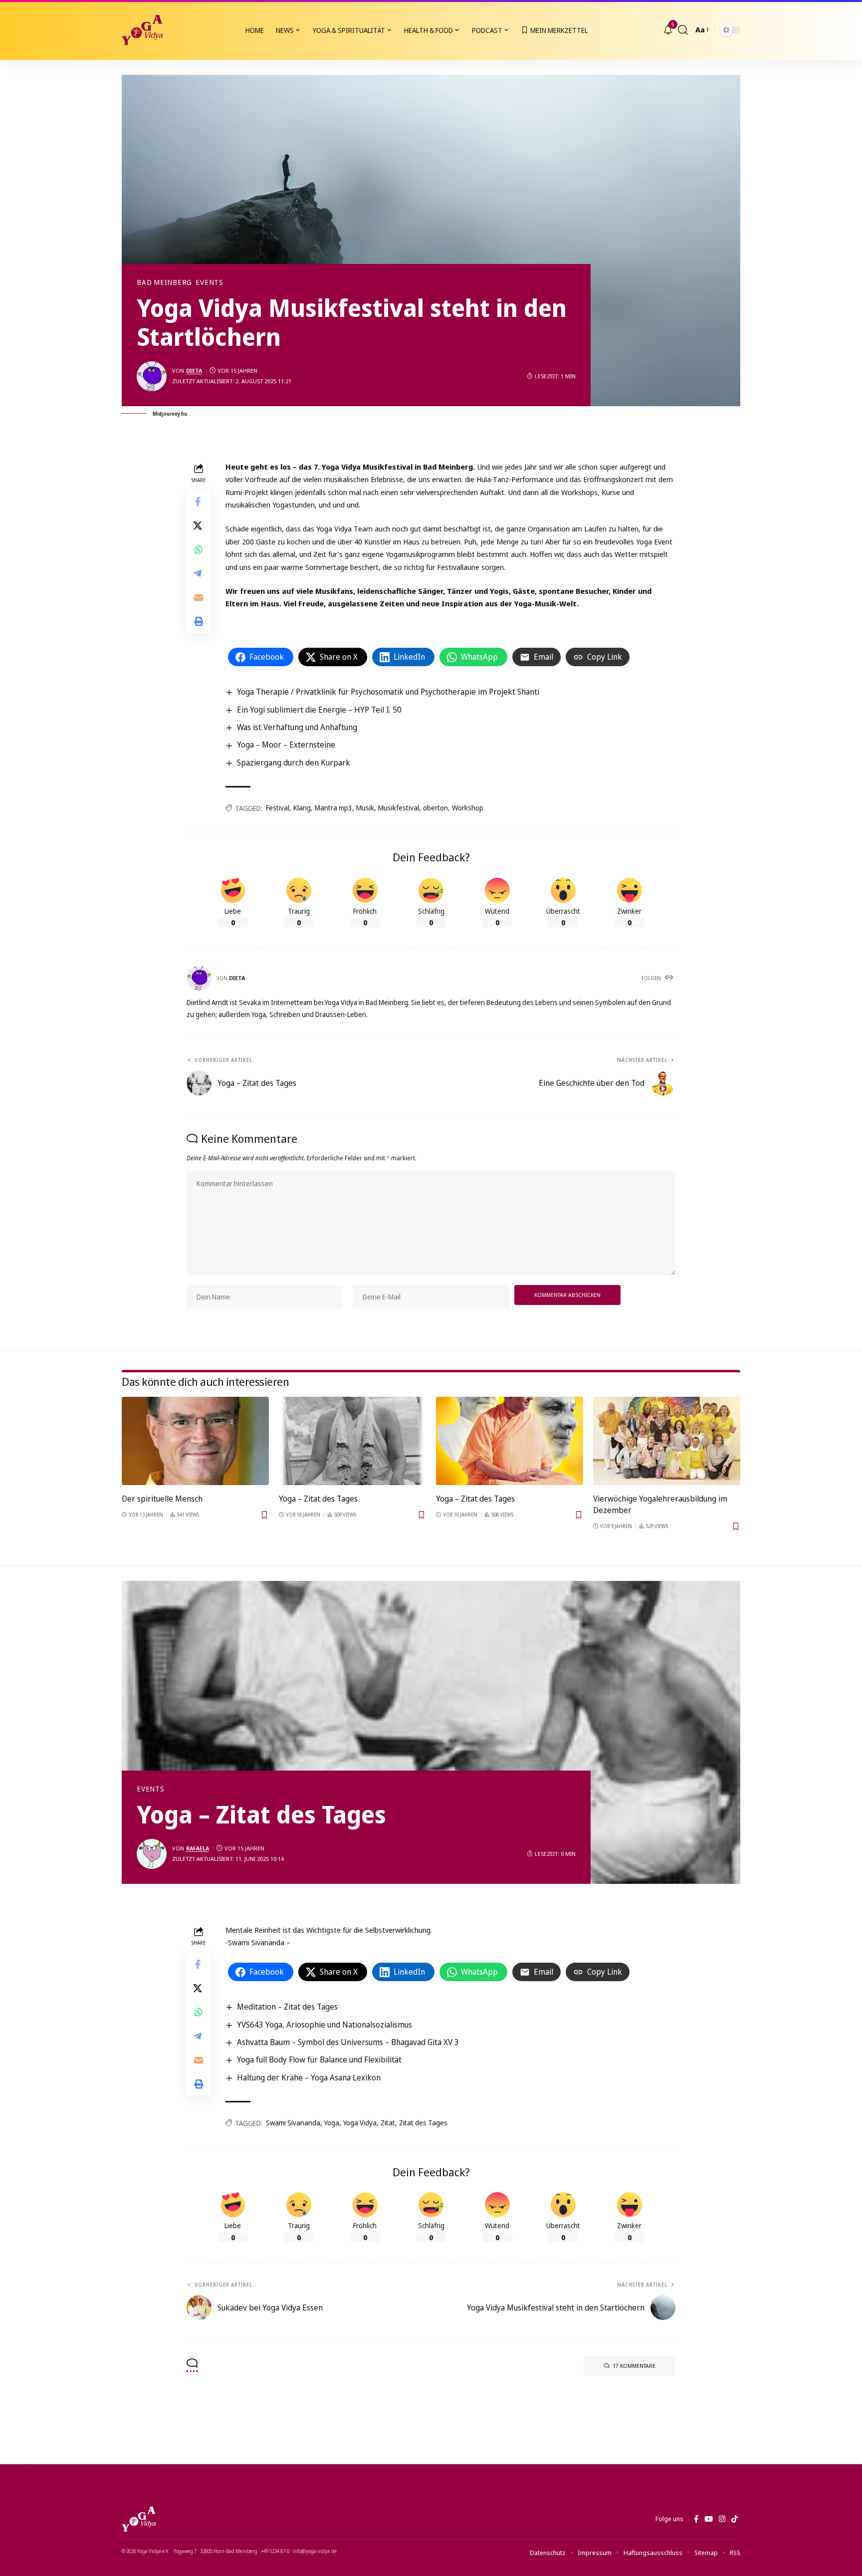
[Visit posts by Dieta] (152, 376)
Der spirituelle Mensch (162, 1499)
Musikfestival (399, 808)
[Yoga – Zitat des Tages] (352, 1441)
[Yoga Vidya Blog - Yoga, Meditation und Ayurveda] (142, 30)
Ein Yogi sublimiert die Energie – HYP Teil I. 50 (319, 710)
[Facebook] (696, 2519)
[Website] (670, 978)
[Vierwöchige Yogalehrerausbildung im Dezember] (667, 1441)
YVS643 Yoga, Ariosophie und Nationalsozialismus (324, 2025)
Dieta (194, 371)
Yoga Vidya (360, 2123)
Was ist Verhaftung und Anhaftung (297, 727)
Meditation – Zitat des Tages (287, 2007)
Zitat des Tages (423, 2123)
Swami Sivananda (293, 2123)
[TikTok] (735, 2519)
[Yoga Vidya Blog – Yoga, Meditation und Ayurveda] (139, 2519)
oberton (435, 808)
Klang (302, 808)
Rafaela (198, 1848)
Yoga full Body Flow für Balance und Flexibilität (319, 2060)
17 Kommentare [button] (634, 2366)
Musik (365, 808)
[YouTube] (709, 2519)
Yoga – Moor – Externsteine (286, 745)
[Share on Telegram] (199, 573)
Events (210, 282)
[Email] (199, 597)
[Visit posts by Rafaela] (152, 1854)
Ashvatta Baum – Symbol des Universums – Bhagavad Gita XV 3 (348, 2042)
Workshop (468, 808)
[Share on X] (199, 525)
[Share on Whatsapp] (199, 549)
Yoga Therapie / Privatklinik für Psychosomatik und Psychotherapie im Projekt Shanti (388, 692)
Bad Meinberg (164, 282)
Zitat (388, 2123)
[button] (683, 30)
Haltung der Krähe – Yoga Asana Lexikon (309, 2077)
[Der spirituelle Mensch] (195, 1441)
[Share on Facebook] (199, 501)
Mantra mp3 (333, 808)
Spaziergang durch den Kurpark (294, 763)
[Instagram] (722, 2519)
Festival (278, 808)
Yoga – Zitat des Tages (318, 1499)
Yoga (332, 2123)
